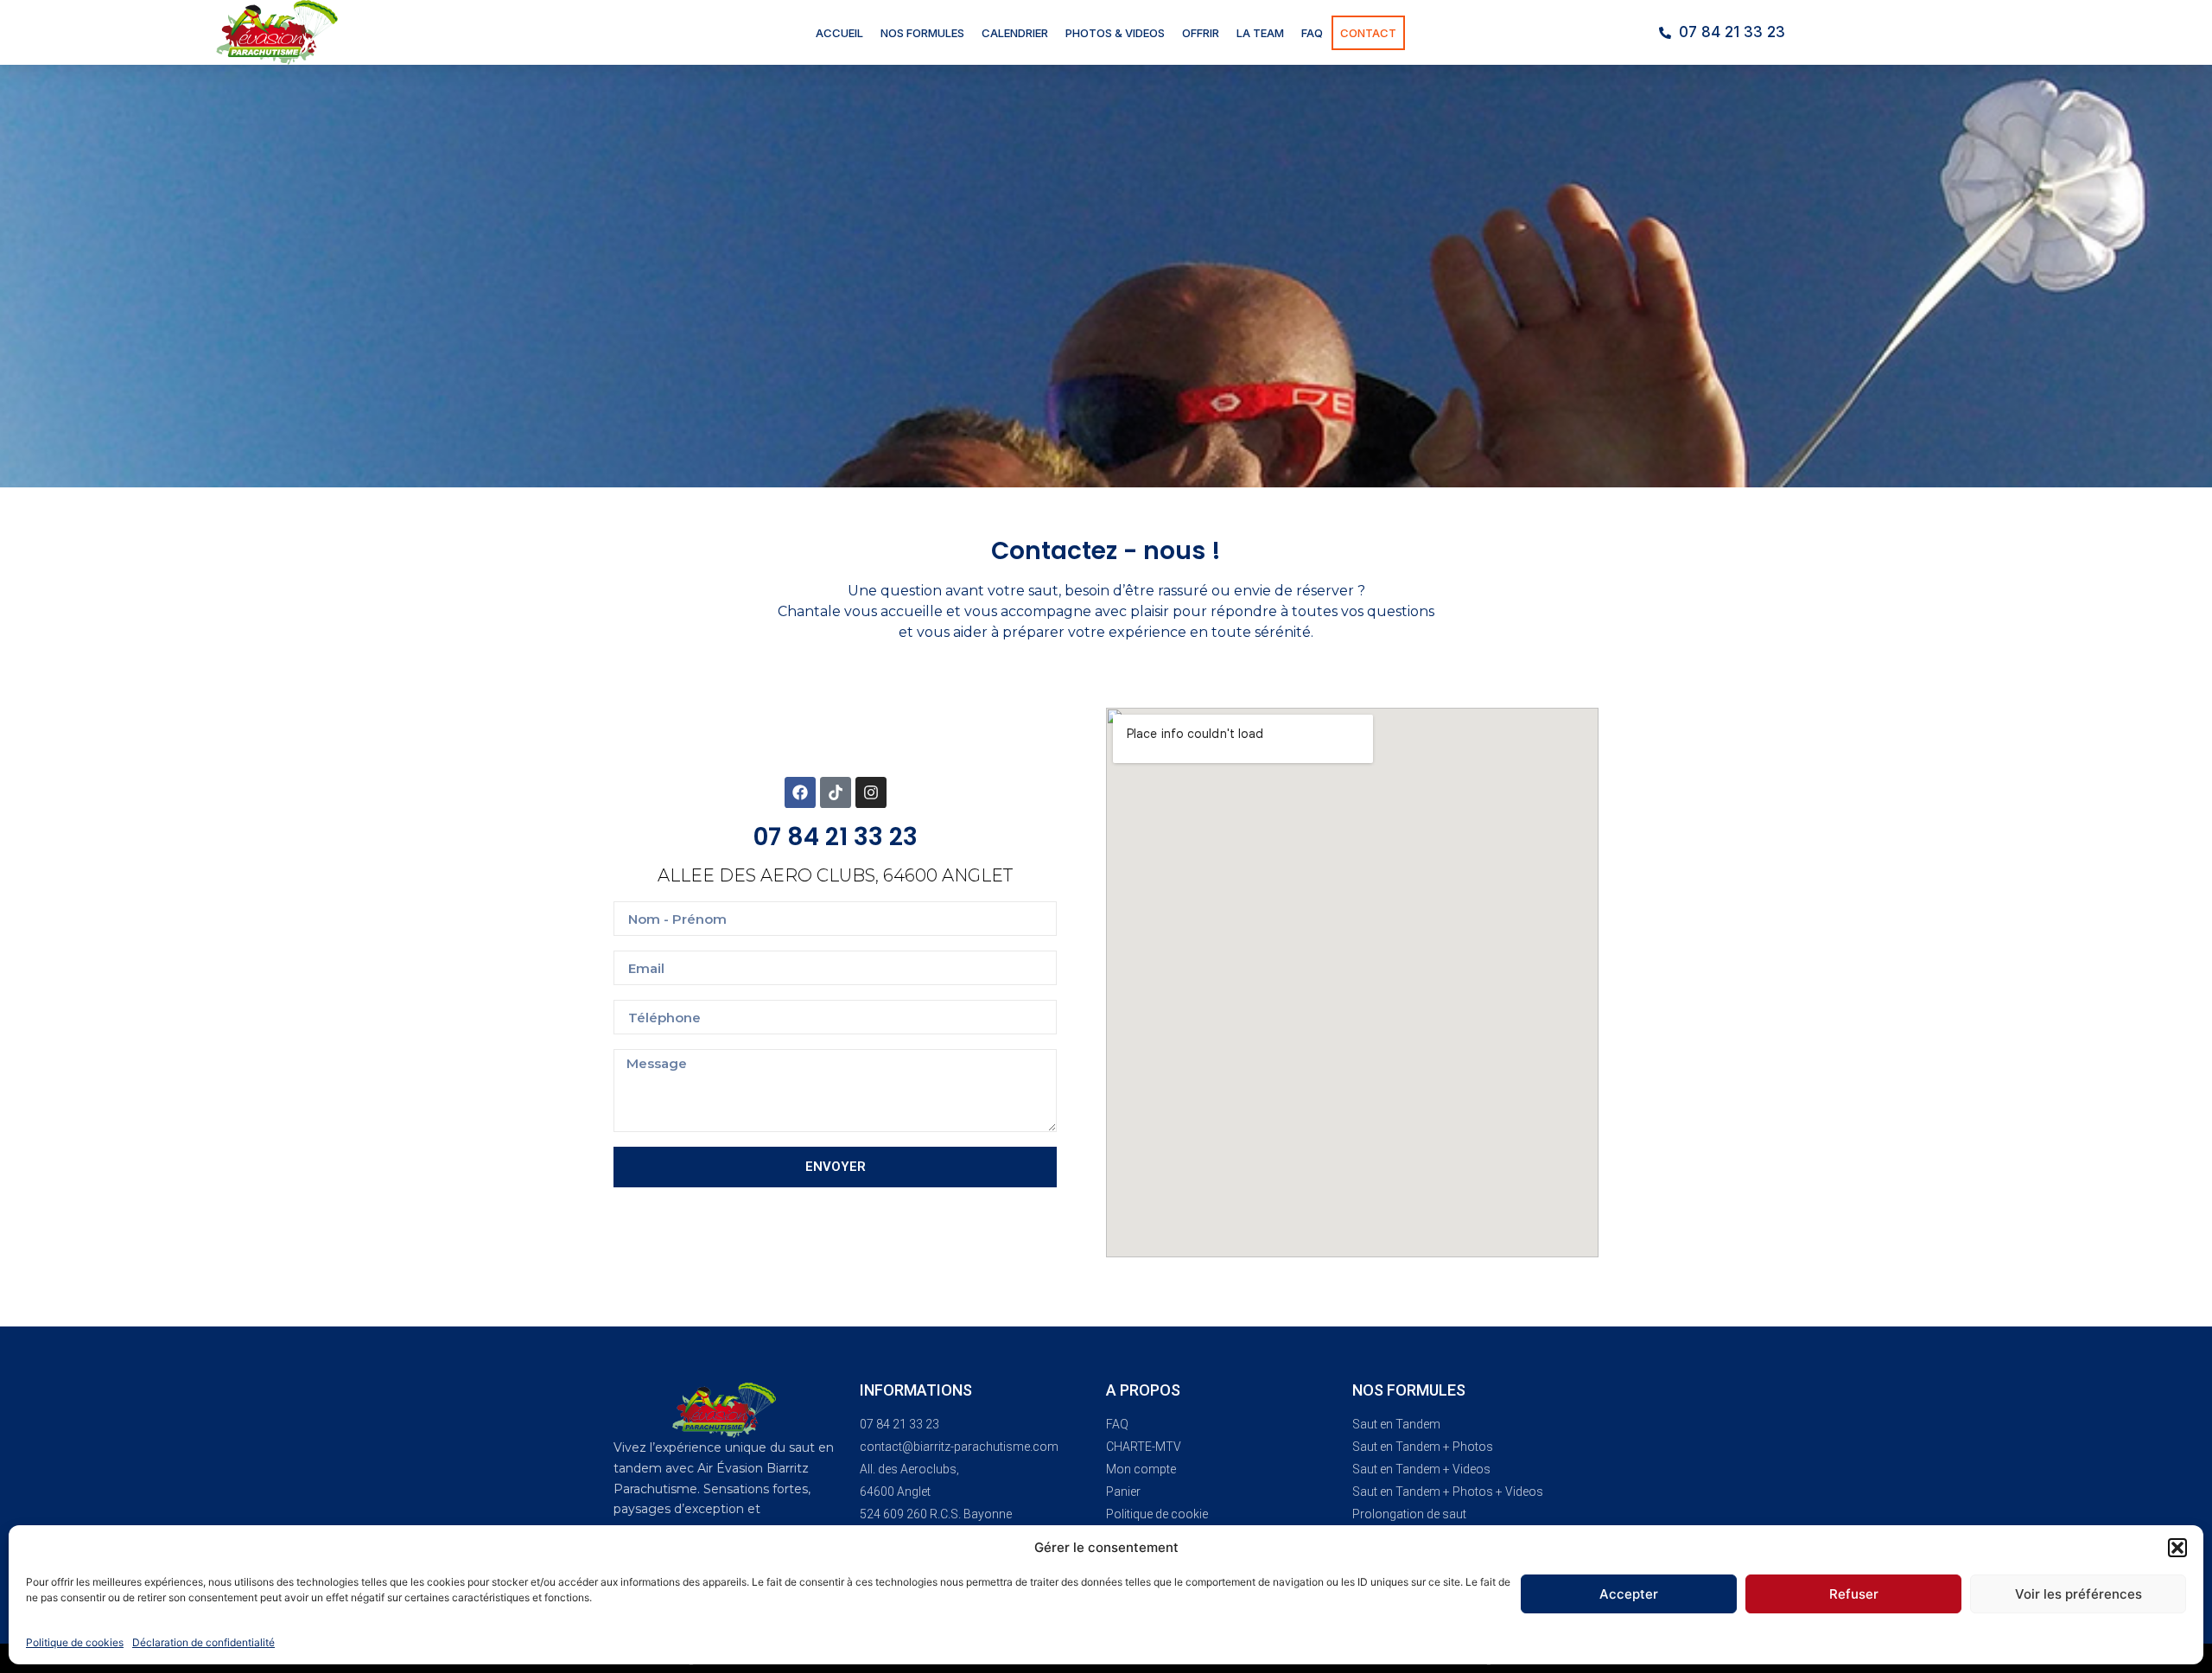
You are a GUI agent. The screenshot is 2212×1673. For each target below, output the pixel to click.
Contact (1368, 33)
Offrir (1201, 33)
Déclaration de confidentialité (203, 1642)
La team (1260, 33)
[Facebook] (800, 792)
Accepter (1629, 1594)
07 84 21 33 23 (836, 837)
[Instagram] (871, 792)
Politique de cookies (75, 1642)
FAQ (1312, 33)
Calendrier (1015, 33)
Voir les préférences (2079, 1594)
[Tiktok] (836, 792)
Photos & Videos (1115, 33)
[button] (2177, 1548)
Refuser (1854, 1594)
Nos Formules (922, 33)
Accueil (839, 33)
